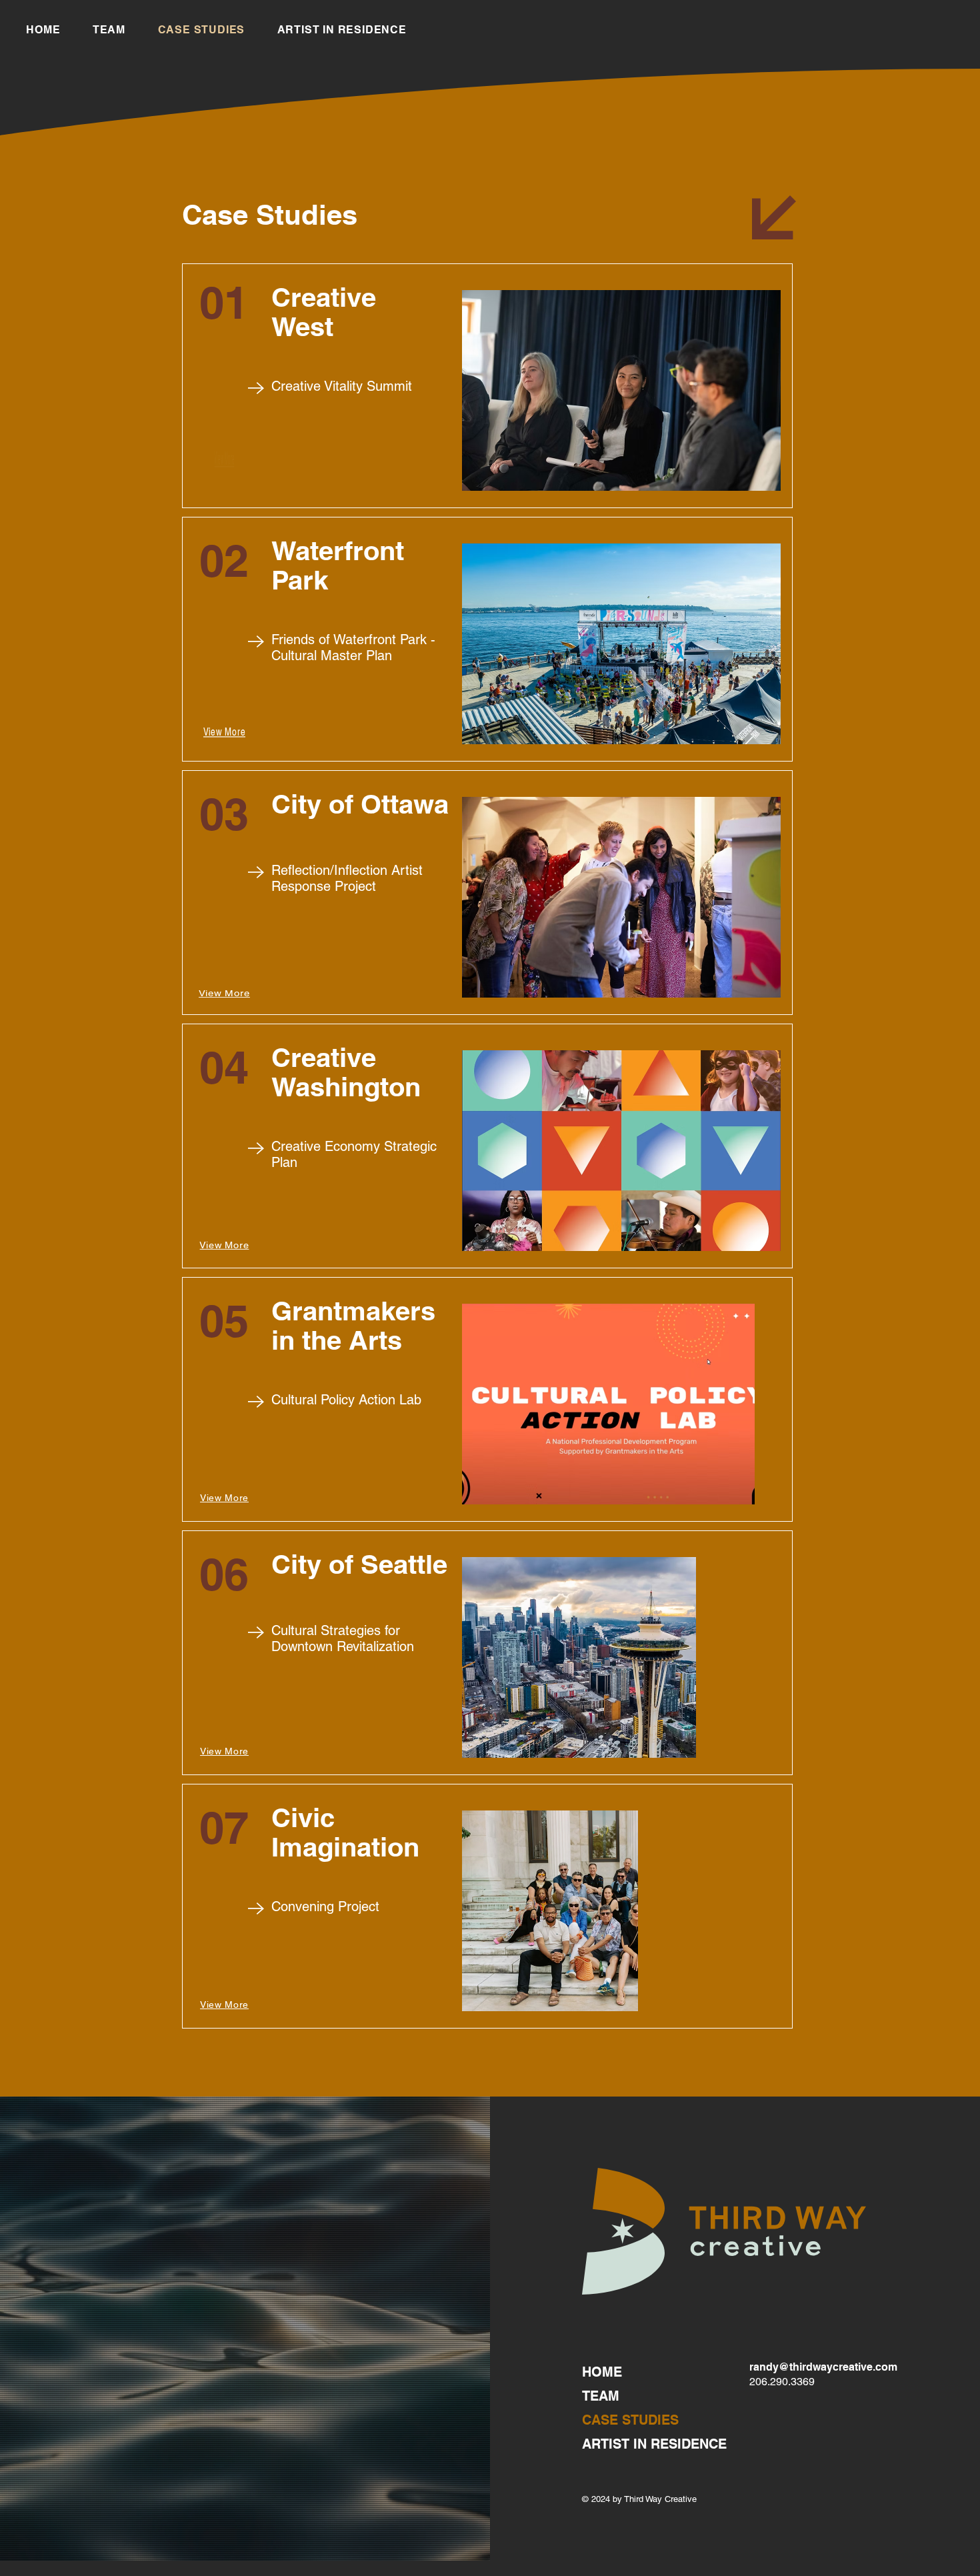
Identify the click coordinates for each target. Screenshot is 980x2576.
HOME (602, 2372)
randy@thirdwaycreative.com (823, 2367)
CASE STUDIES (630, 2420)
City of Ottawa (360, 804)
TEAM (601, 2396)
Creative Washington (346, 1072)
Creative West (324, 312)
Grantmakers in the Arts (353, 1325)
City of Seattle (359, 1564)
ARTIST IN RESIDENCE (654, 2444)
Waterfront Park (338, 565)
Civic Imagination (345, 1832)
